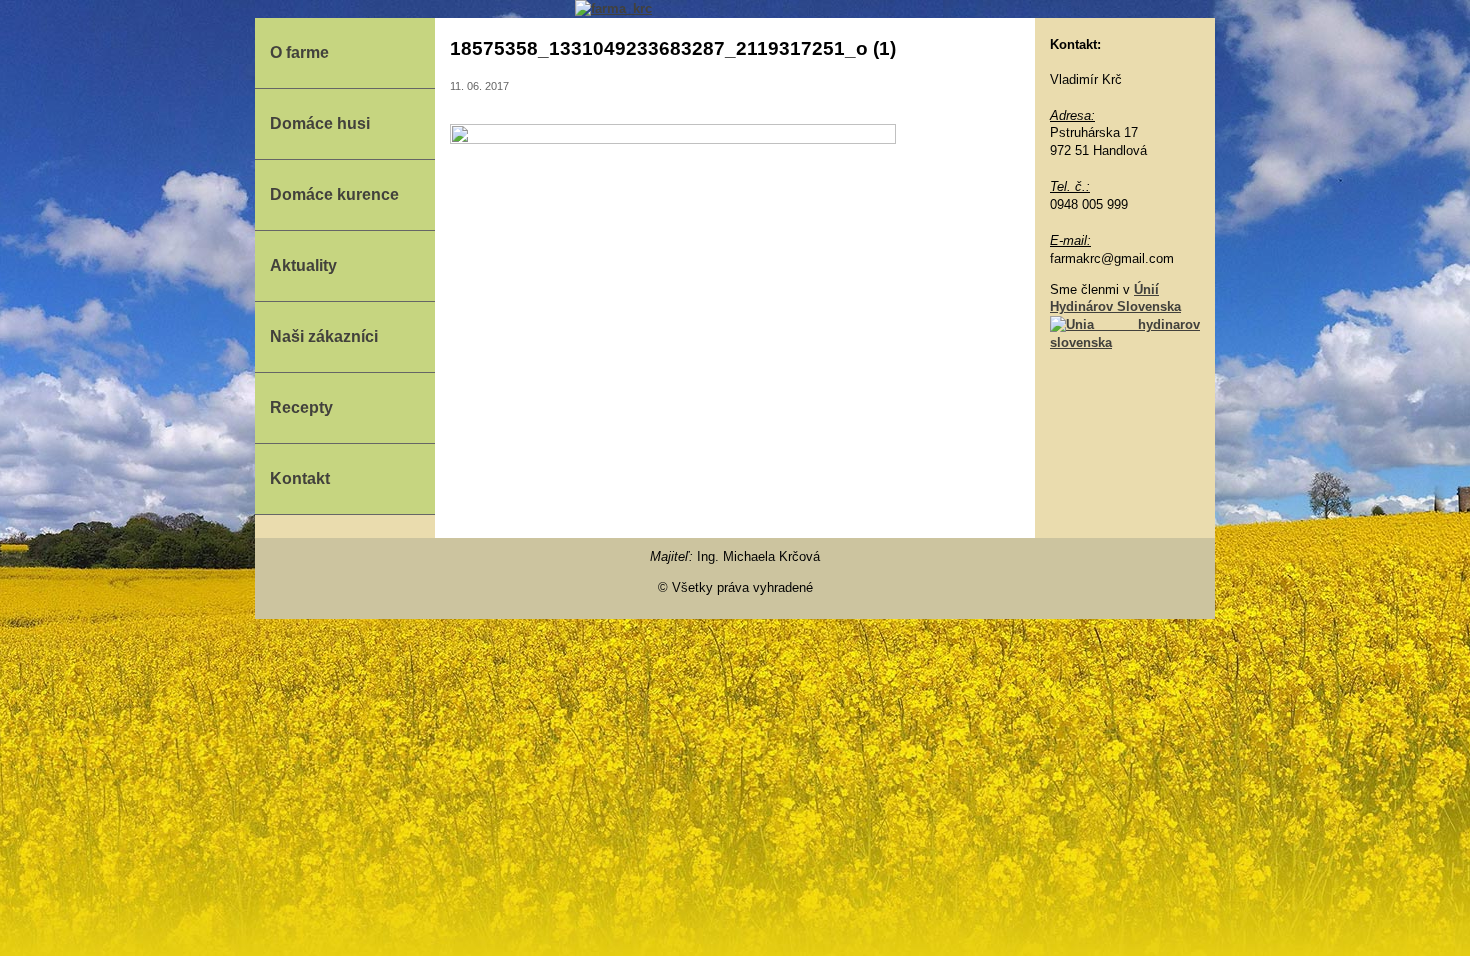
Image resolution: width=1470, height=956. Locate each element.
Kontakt (300, 478)
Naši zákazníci (324, 336)
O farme (299, 52)
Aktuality (303, 265)
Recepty (301, 407)
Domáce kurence (334, 194)
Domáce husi (320, 123)
